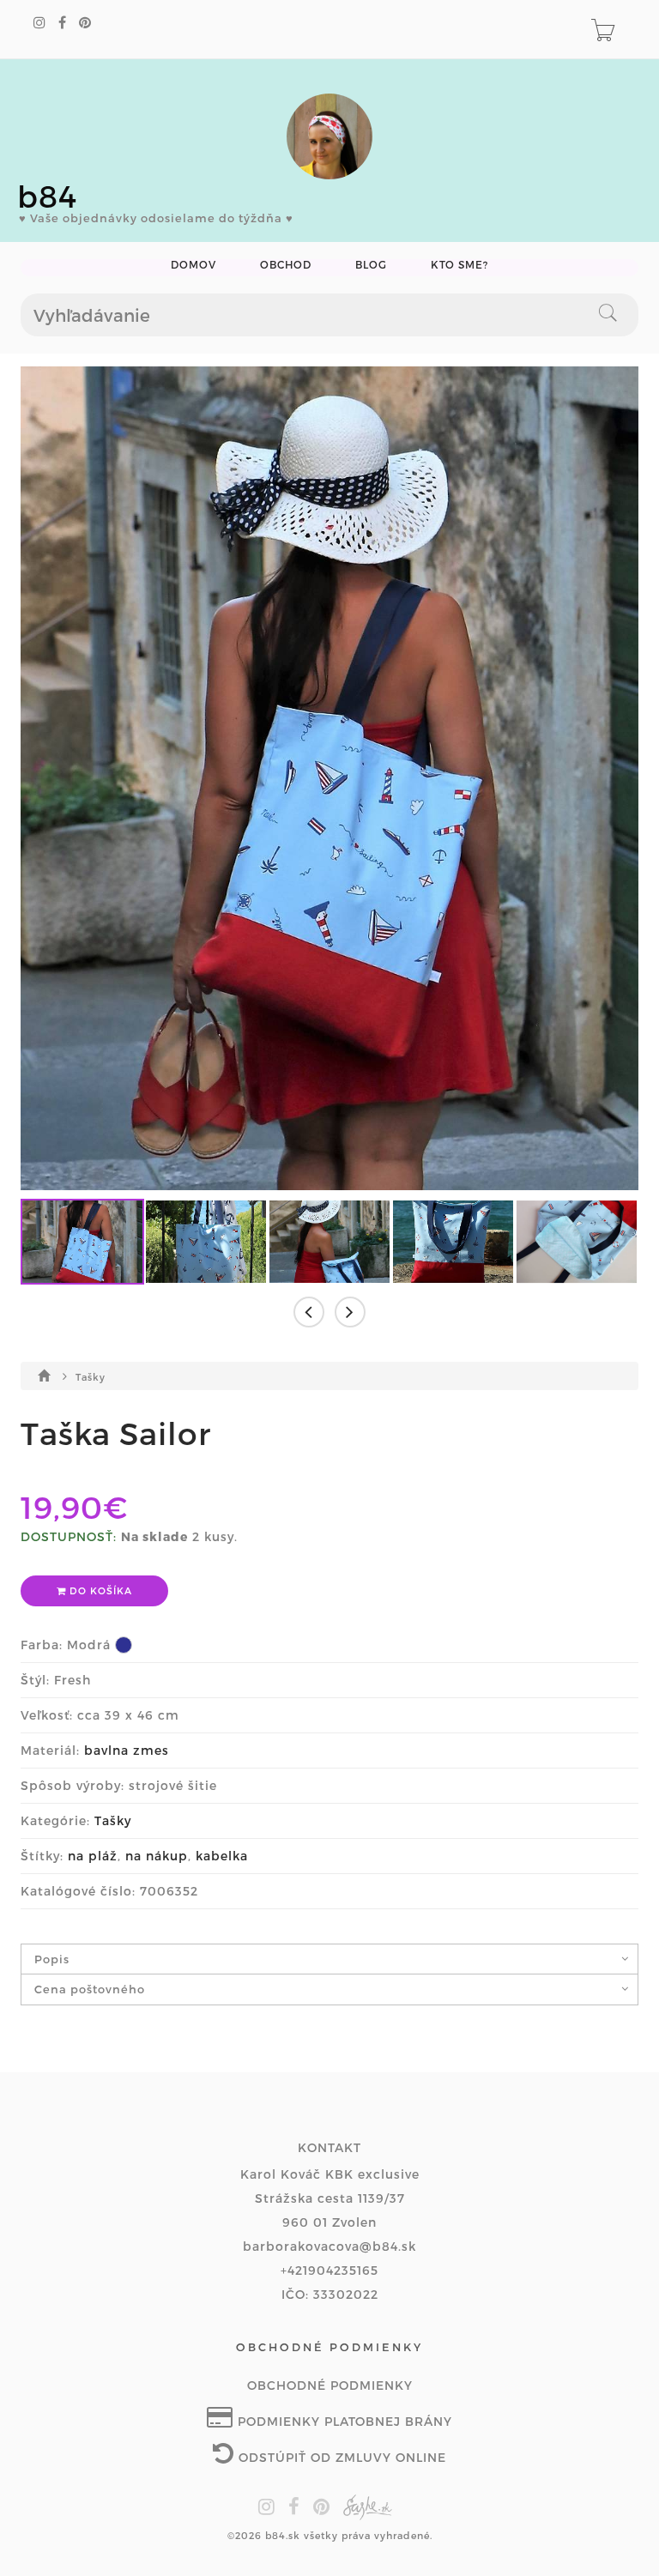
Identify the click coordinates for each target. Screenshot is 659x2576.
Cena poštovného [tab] (90, 1989)
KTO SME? (459, 265)
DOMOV (193, 265)
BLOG (371, 265)
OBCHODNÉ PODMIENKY (330, 2385)
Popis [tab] (52, 1959)
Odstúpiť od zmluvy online (340, 2457)
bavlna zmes (127, 1750)
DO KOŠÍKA (99, 1590)
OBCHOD (286, 265)
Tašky (91, 1377)
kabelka (222, 1856)
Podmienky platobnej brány (343, 2421)
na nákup (157, 1856)
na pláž (93, 1856)
